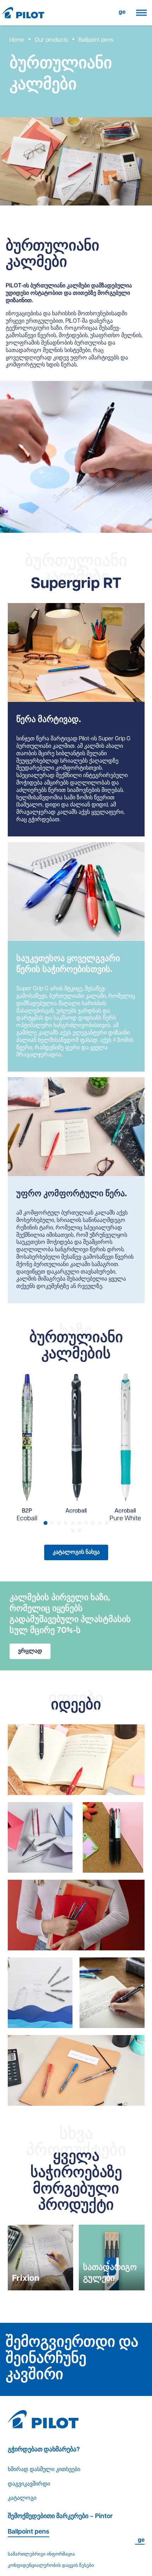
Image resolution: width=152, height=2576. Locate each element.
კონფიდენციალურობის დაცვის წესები (51, 2566)
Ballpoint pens (28, 2532)
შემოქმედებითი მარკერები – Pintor (60, 2517)
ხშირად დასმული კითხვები (44, 2470)
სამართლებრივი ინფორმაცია (41, 2554)
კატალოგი (22, 2498)
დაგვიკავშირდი (29, 2484)
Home (17, 40)
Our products (51, 40)
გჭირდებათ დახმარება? (44, 2450)
